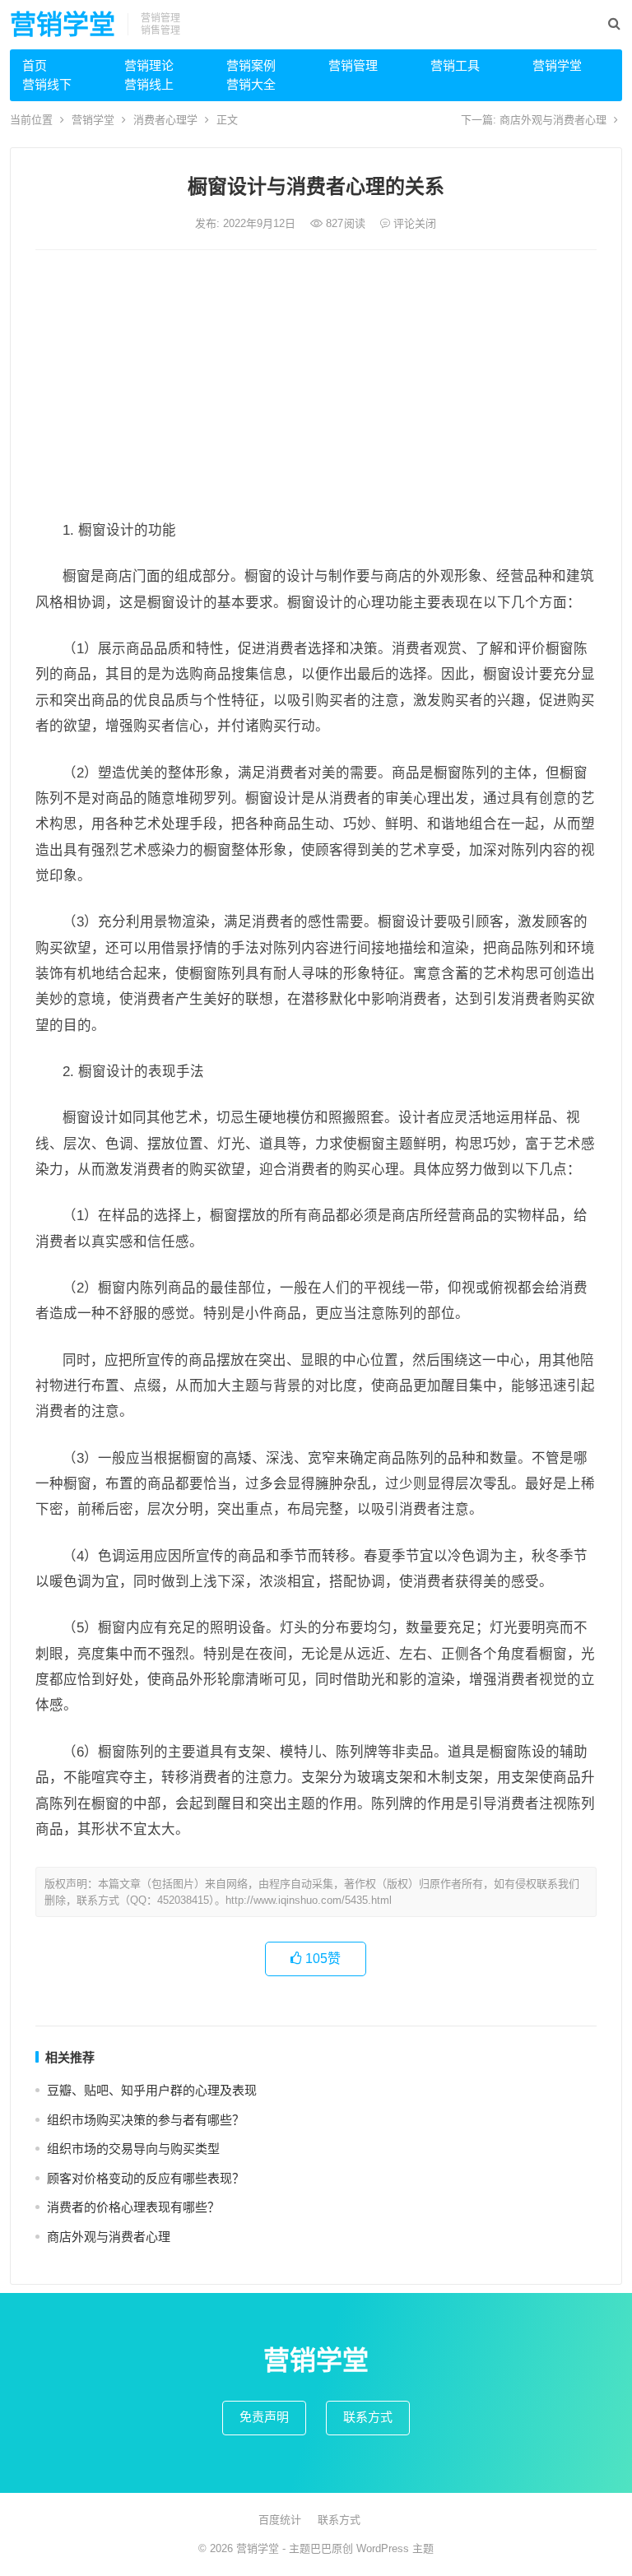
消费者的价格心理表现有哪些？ (133, 2207)
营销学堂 (63, 25)
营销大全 (251, 84)
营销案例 (251, 65)
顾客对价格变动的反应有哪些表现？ (146, 2178)
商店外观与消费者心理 (553, 120)
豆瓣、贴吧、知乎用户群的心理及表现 (152, 2090)
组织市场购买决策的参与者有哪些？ (146, 2120)
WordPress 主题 (395, 2548)
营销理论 (149, 65)
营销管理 (353, 65)
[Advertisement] (316, 386)
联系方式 (368, 2417)
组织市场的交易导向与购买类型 (133, 2149)
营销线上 (149, 84)
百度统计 (280, 2520)
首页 (35, 65)
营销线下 (47, 84)
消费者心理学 (165, 120)
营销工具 (455, 65)
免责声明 (264, 2417)
